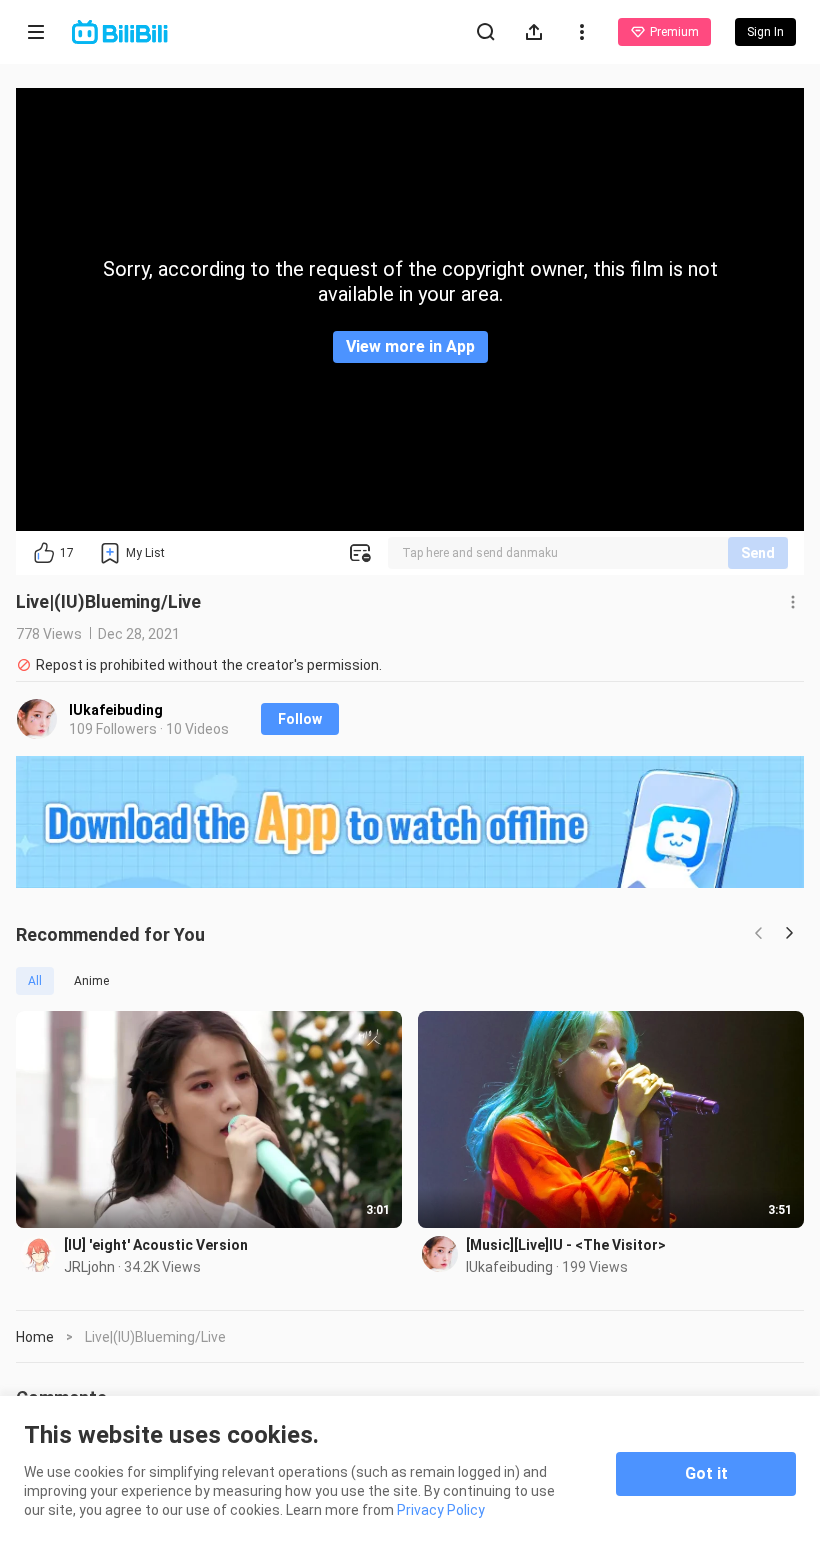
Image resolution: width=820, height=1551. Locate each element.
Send (758, 553)
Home (35, 1337)
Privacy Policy (441, 1510)
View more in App (410, 346)
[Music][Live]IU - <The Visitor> (566, 1245)
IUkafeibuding (116, 710)
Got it (706, 1473)
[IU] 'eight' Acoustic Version (156, 1245)
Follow (300, 719)
